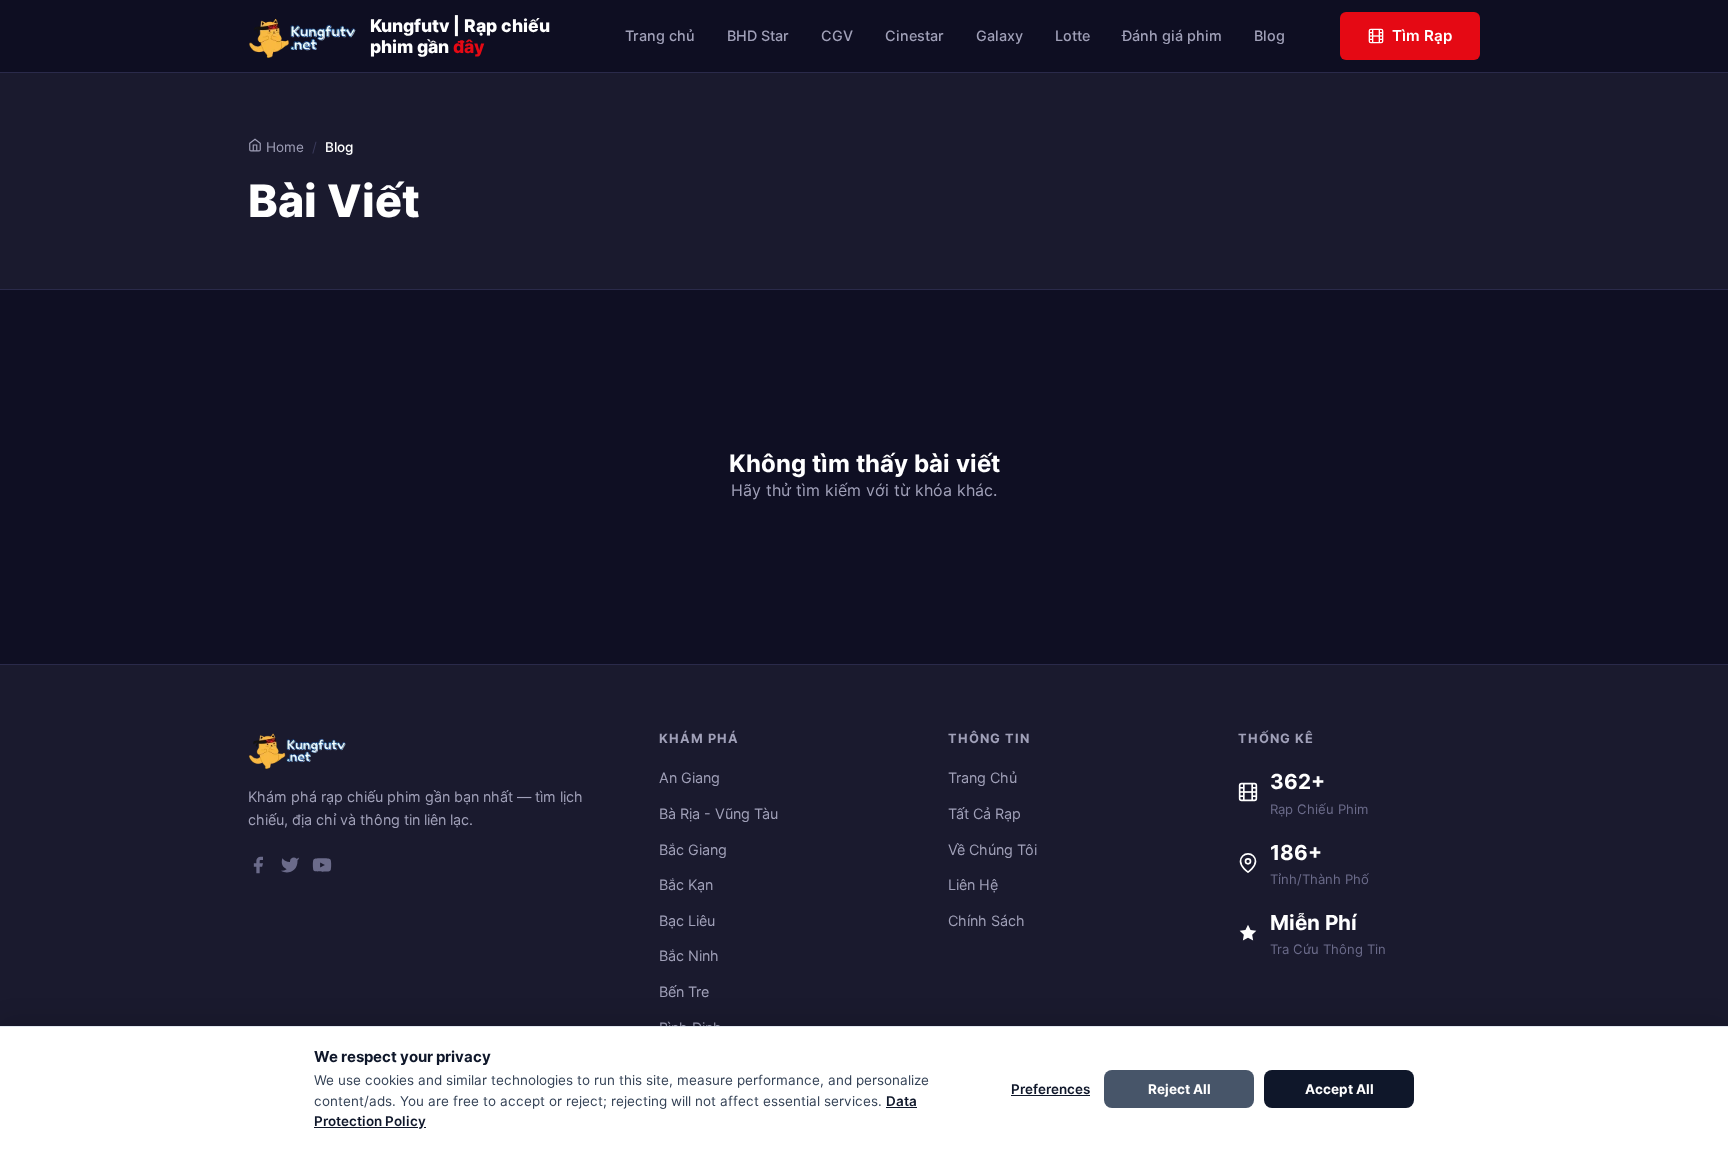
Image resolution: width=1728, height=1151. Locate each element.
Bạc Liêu (687, 920)
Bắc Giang (693, 849)
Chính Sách (986, 920)
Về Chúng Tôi (992, 849)
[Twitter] (290, 869)
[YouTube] (322, 869)
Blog (1269, 35)
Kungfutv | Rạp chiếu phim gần (460, 36)
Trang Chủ (982, 777)
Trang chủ (660, 35)
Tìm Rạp (1422, 35)
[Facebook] (258, 869)
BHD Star (758, 35)
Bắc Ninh (689, 955)
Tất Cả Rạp (984, 813)
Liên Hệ (973, 884)
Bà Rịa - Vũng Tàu (718, 813)
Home (283, 147)
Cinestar (914, 35)
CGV (837, 35)
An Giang (689, 777)
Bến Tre (684, 991)
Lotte (1072, 35)
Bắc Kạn (686, 884)
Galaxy (999, 35)
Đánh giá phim (1172, 35)
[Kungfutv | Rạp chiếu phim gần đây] (303, 36)
